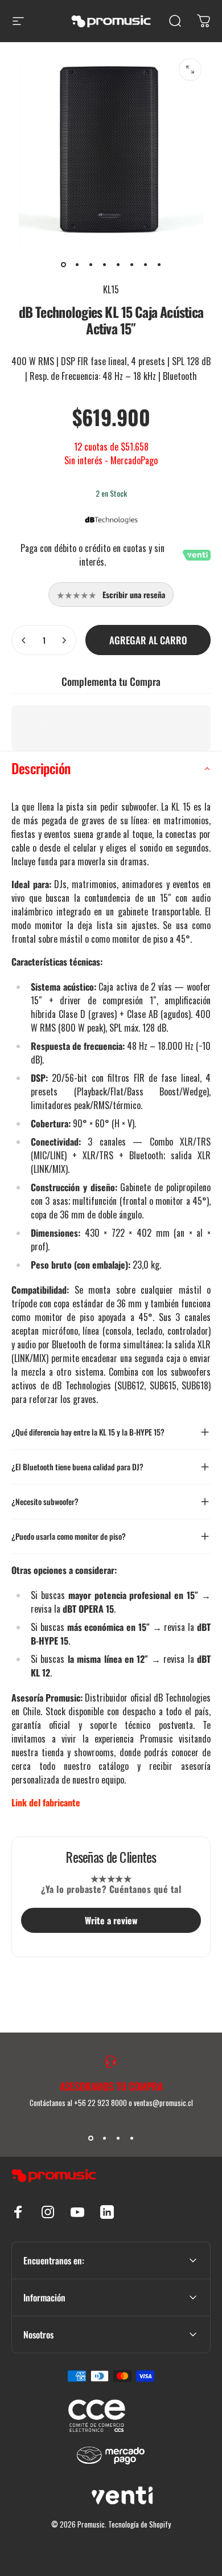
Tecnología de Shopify (139, 2524)
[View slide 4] (131, 2138)
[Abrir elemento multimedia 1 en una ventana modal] (190, 69)
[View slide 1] (91, 2138)
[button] (111, 768)
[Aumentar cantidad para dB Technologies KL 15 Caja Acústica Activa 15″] (64, 640)
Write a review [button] (111, 1920)
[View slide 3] (118, 2138)
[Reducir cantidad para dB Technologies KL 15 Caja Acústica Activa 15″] (24, 640)
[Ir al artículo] (63, 264)
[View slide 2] (104, 2138)
